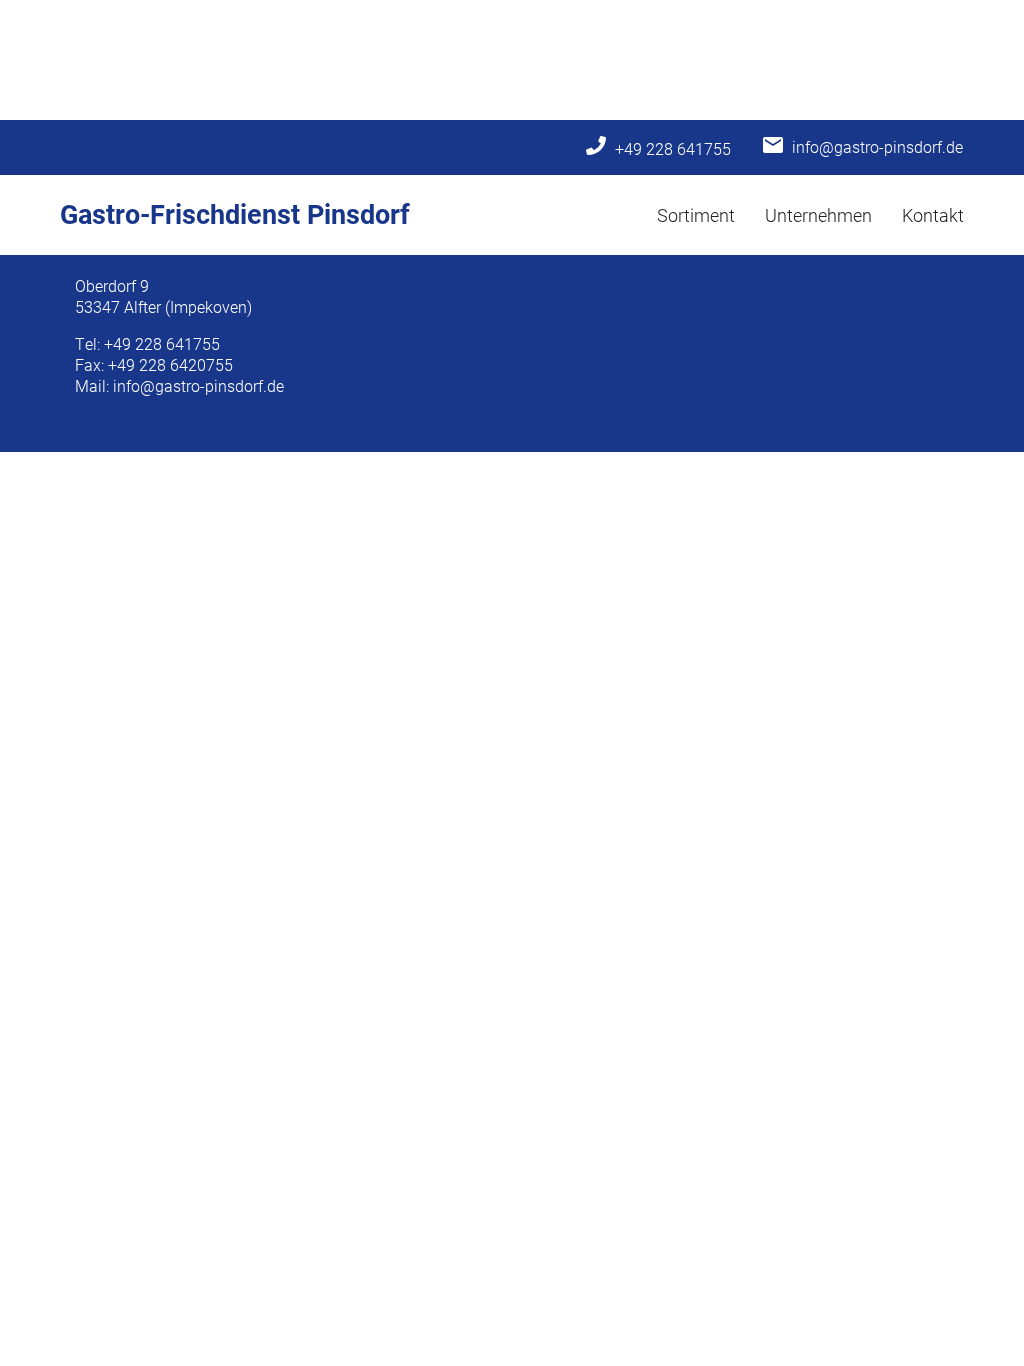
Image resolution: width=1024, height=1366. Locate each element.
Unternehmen (818, 215)
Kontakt (933, 215)
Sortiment (696, 215)
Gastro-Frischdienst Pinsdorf (235, 213)
